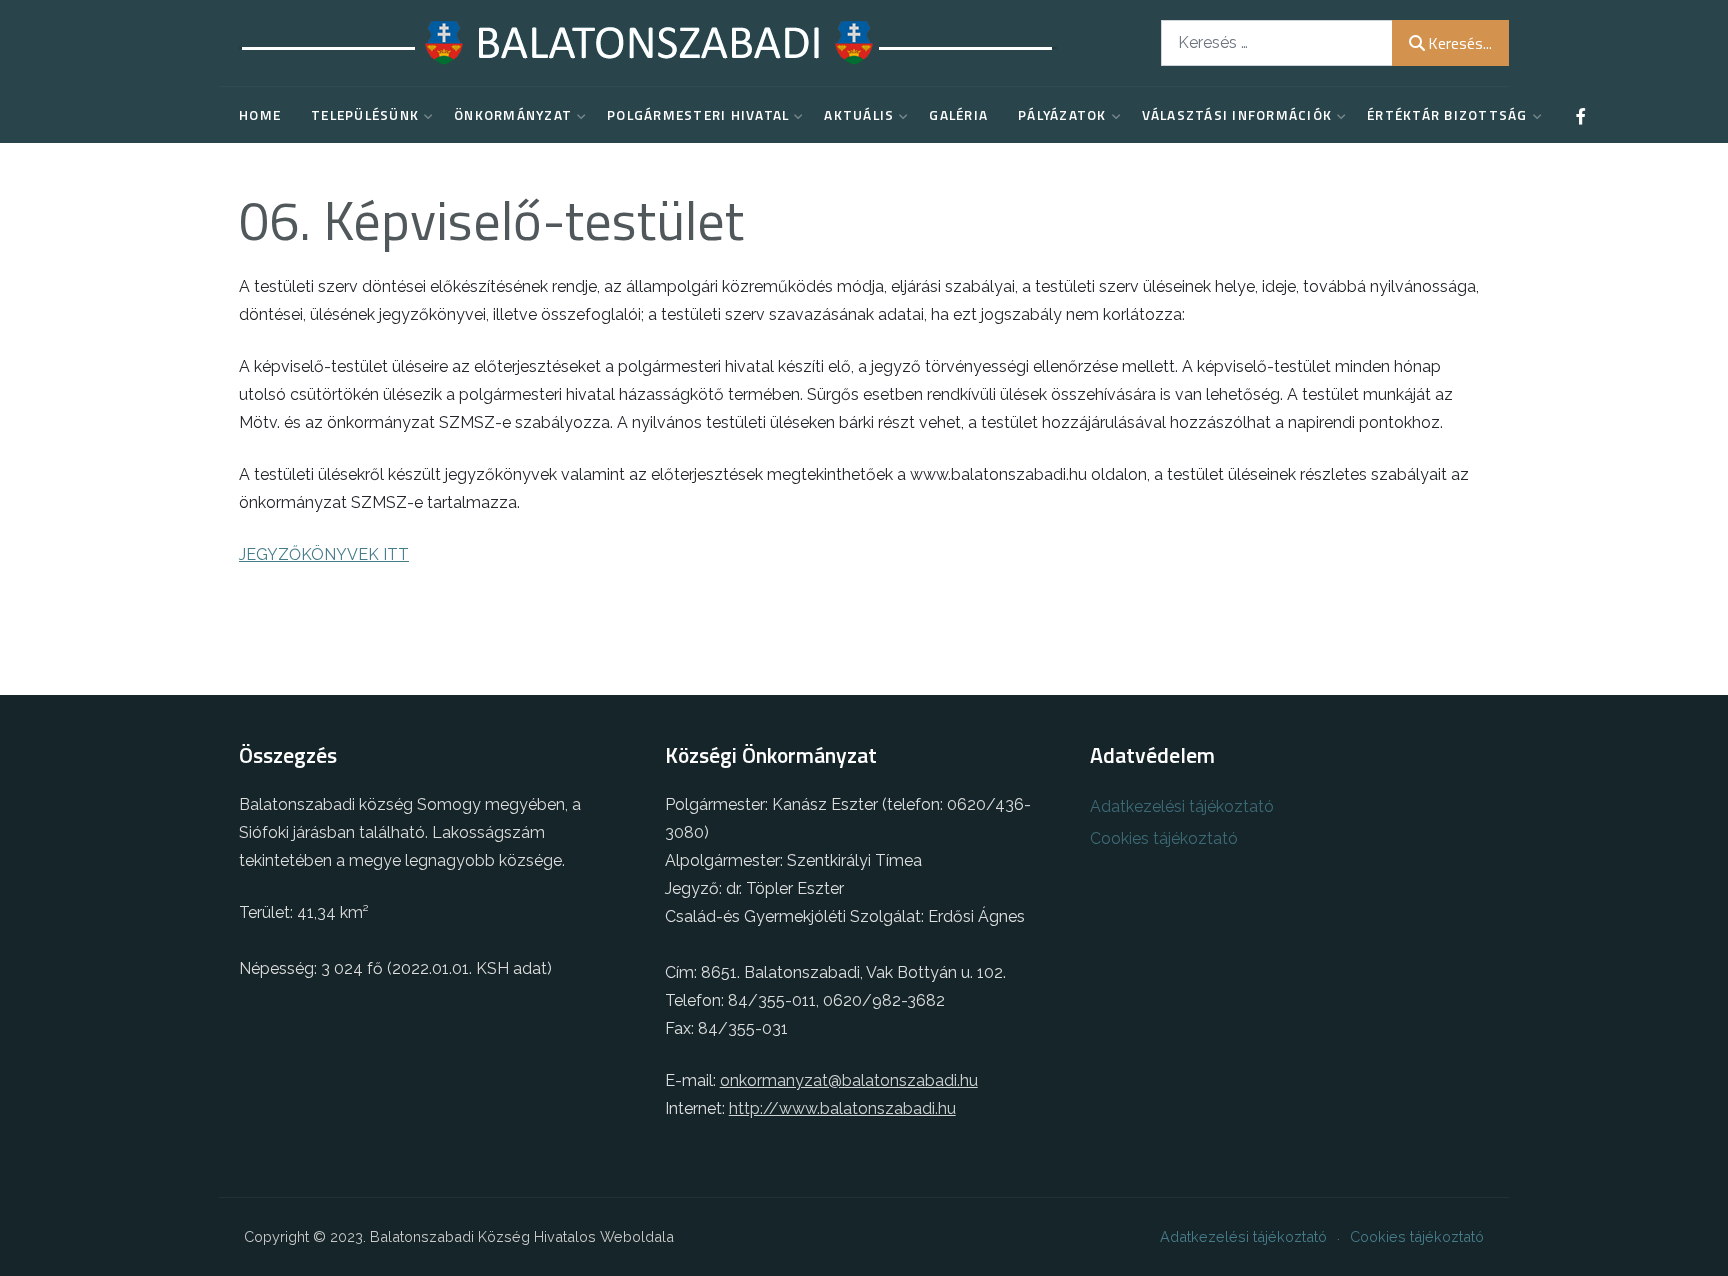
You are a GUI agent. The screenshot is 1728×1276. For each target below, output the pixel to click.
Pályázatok (1062, 115)
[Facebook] (1581, 116)
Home (260, 115)
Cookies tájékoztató (1164, 838)
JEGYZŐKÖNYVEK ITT (324, 554)
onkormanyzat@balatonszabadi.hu (849, 1080)
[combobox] (1277, 42)
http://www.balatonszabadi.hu (842, 1108)
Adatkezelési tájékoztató (1182, 806)
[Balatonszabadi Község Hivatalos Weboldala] (648, 43)
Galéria (958, 115)
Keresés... (1460, 43)
